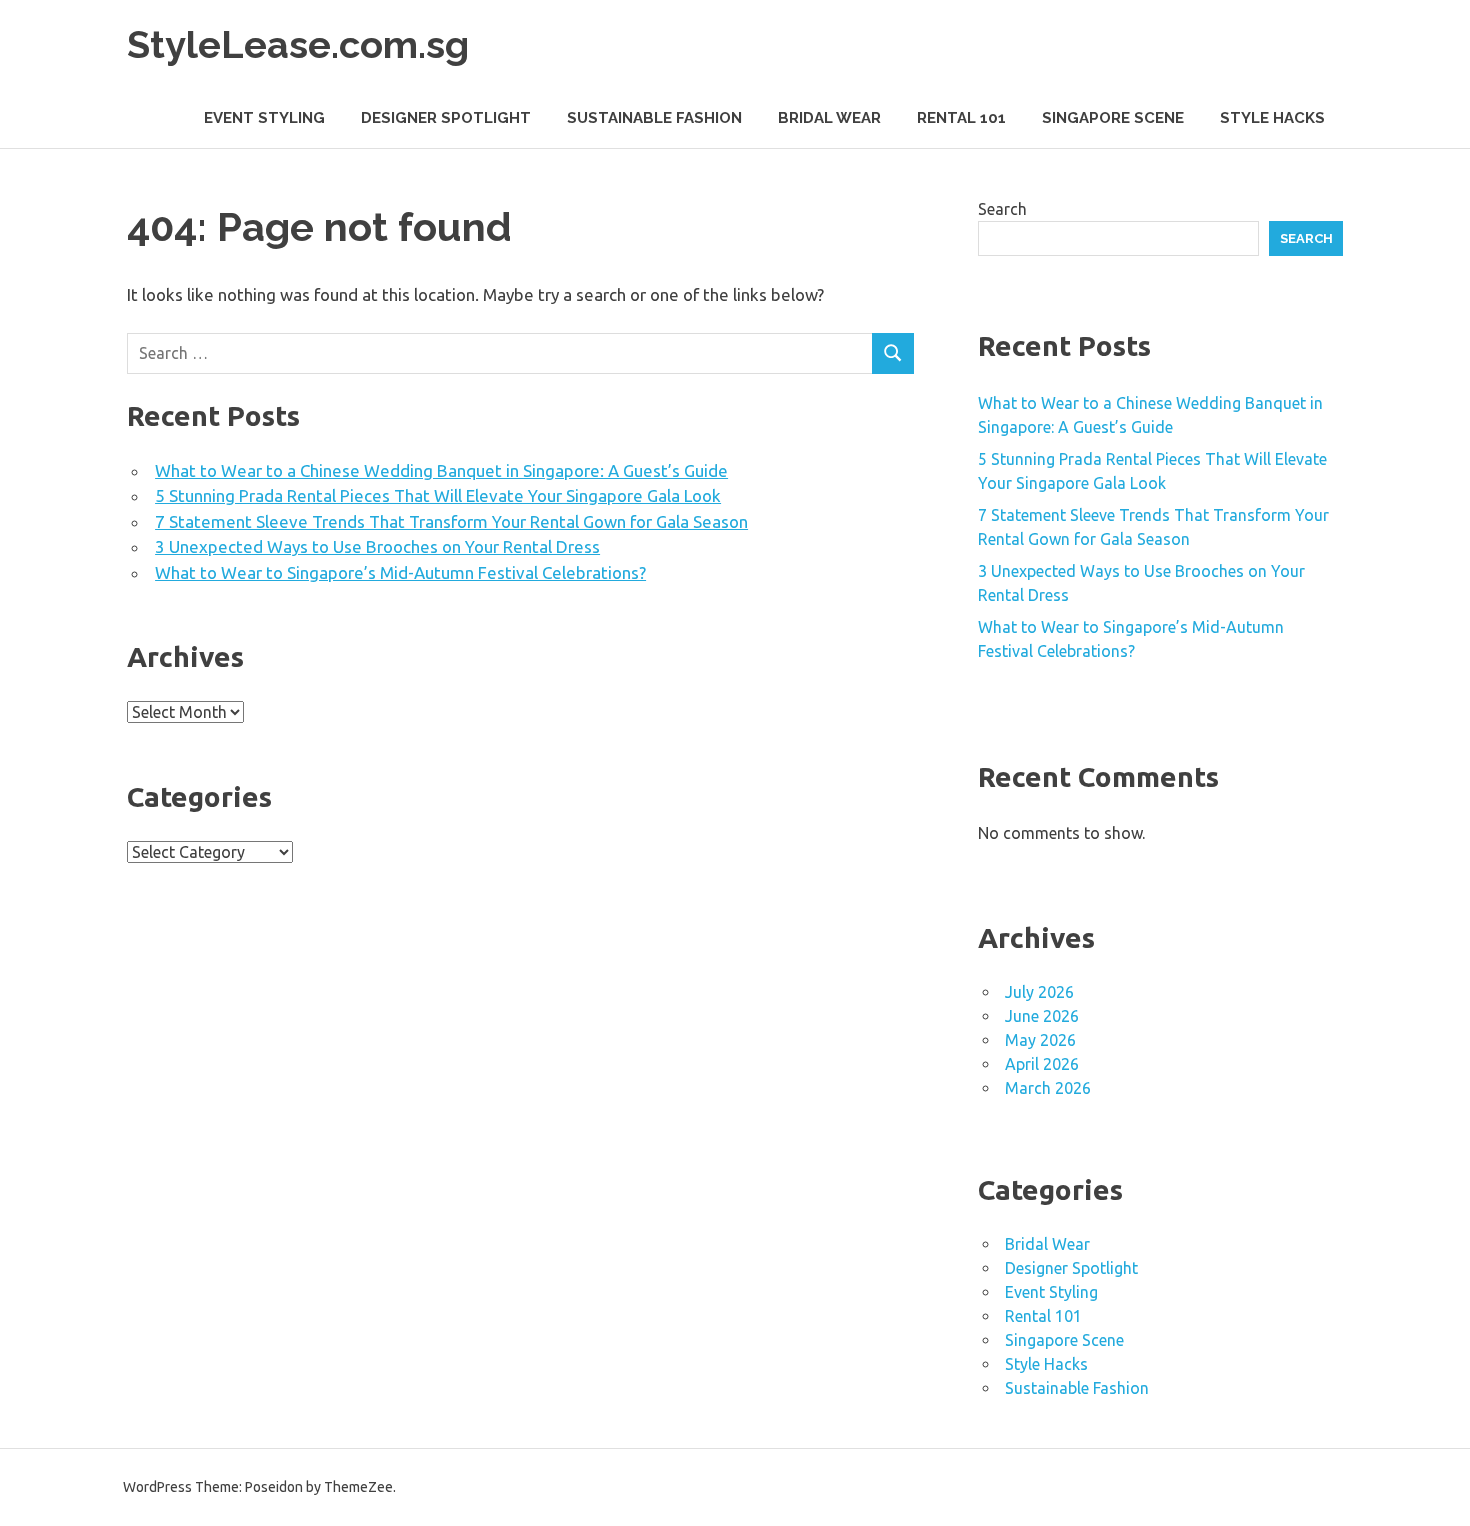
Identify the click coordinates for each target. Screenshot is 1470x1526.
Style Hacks (1272, 118)
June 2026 (1042, 1016)
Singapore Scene (1113, 118)
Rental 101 (961, 118)
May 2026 (1040, 1040)
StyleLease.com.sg (298, 44)
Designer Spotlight (446, 118)
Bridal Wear (829, 118)
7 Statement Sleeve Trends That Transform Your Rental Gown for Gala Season (451, 521)
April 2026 (1042, 1064)
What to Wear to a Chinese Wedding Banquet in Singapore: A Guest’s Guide (441, 470)
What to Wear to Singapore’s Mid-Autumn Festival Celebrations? (400, 572)
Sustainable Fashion (654, 118)
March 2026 (1048, 1088)
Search (1002, 209)
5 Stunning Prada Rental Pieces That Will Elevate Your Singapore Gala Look (438, 495)
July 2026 (1039, 992)
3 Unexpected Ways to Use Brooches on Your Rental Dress (377, 546)
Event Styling (264, 118)
